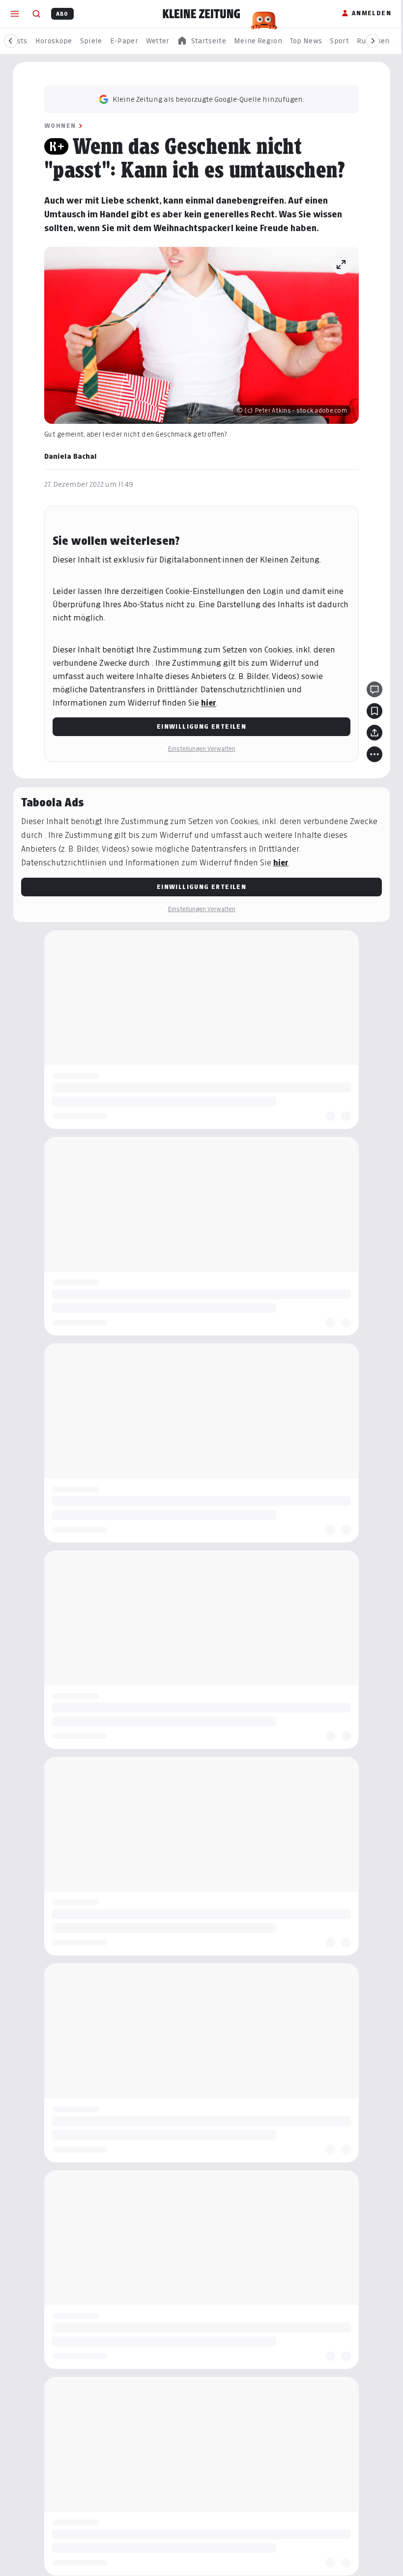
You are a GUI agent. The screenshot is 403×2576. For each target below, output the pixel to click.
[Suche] (36, 14)
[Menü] (15, 14)
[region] (201, 41)
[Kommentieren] (374, 689)
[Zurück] (11, 41)
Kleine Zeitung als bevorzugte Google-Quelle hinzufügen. (208, 99)
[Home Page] (201, 14)
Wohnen (60, 126)
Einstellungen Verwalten (201, 749)
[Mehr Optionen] (374, 754)
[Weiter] (373, 41)
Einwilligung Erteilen (201, 726)
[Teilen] (374, 733)
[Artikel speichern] (374, 711)
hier (209, 703)
